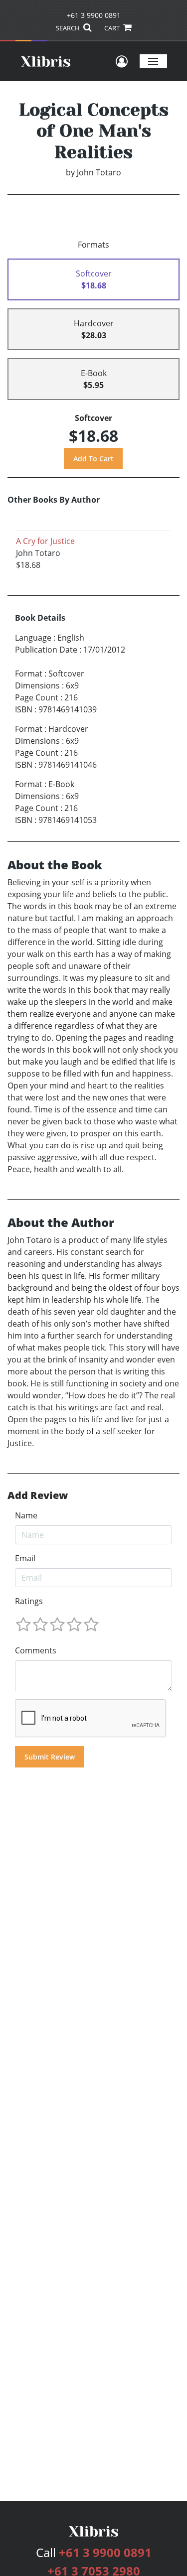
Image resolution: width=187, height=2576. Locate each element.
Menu (153, 61)
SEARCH (69, 28)
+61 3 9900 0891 (94, 15)
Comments (36, 1650)
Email (25, 1558)
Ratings (29, 1601)
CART (113, 28)
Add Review (38, 1495)
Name (26, 1515)
